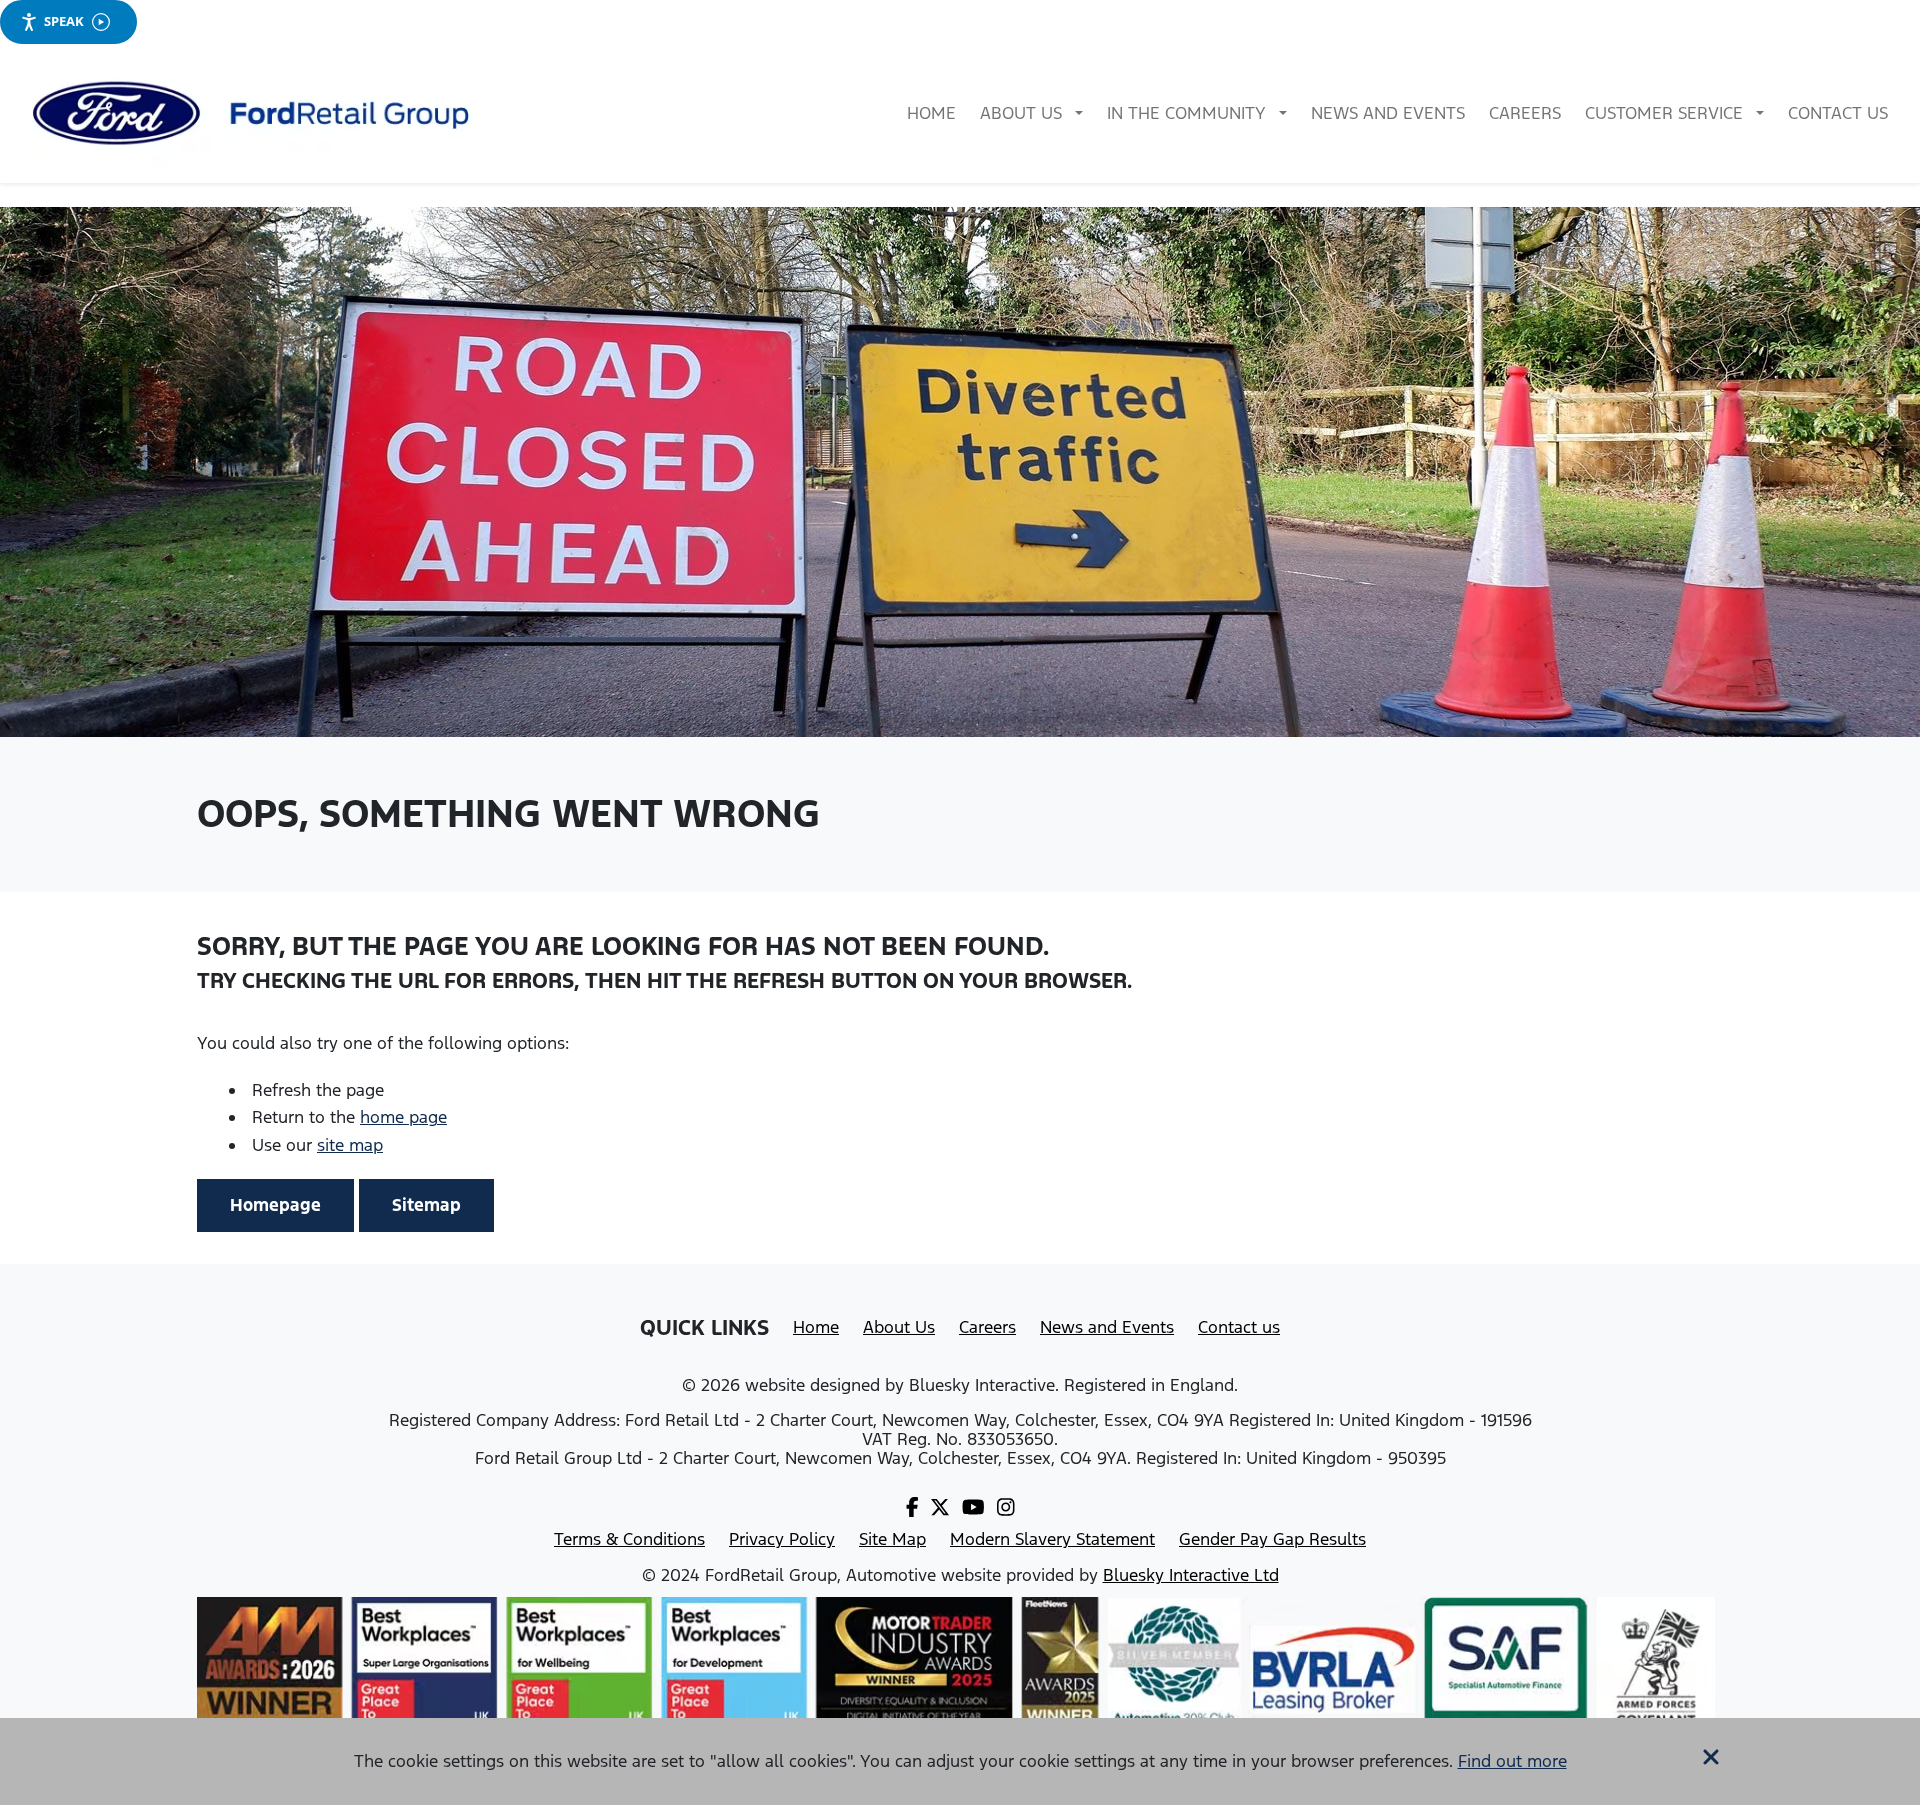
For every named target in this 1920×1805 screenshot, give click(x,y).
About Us (899, 1327)
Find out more (1512, 1761)
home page (403, 1117)
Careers (1525, 113)
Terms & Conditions (629, 1539)
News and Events (1107, 1327)
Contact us (1239, 1327)
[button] (1711, 1751)
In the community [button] (1188, 113)
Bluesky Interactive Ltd (1191, 1575)
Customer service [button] (1666, 113)
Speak (64, 21)
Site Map (892, 1539)
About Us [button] (1023, 113)
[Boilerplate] (257, 113)
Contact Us (1838, 113)
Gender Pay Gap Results (1272, 1539)
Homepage (275, 1205)
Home (931, 113)
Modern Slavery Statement (1052, 1539)
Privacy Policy (782, 1539)
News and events (1388, 113)
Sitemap (426, 1205)
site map (350, 1145)
